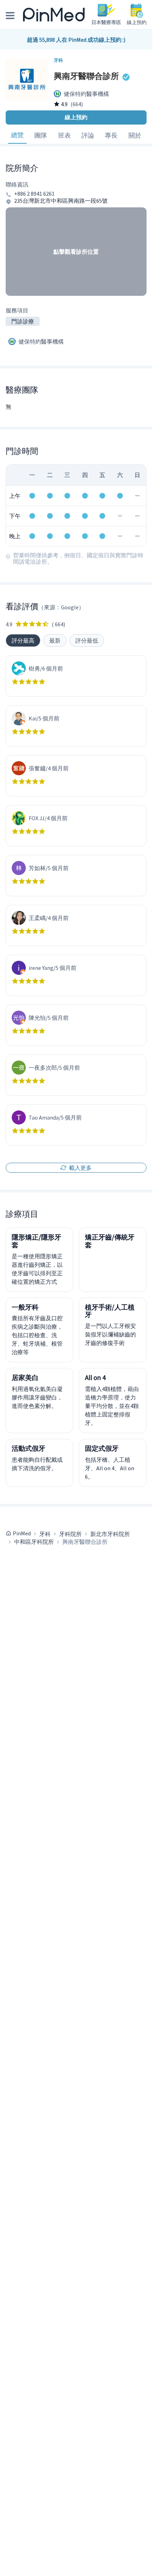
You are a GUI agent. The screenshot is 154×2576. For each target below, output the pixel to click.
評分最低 (87, 640)
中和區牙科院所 (34, 1542)
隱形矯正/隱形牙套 (36, 1241)
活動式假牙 (28, 1448)
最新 (55, 640)
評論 (88, 135)
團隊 (41, 135)
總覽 (17, 135)
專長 (111, 135)
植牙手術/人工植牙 (110, 1311)
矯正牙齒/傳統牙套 (110, 1241)
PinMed (22, 1533)
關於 (135, 135)
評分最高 (23, 640)
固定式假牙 (102, 1448)
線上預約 (76, 117)
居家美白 (25, 1378)
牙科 (45, 1534)
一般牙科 (25, 1307)
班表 (64, 135)
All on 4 (95, 1378)
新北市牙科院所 (110, 1534)
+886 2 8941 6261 (34, 194)
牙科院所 (70, 1534)
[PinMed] (54, 15)
